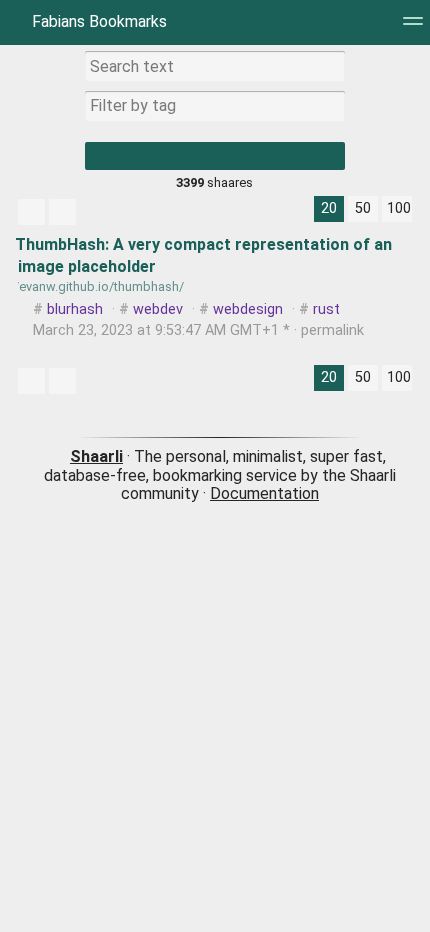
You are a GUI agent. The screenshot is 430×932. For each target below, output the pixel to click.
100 (399, 208)
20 (329, 208)
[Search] (215, 156)
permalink (196, 330)
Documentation (264, 493)
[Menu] (413, 27)
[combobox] (215, 106)
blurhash (75, 309)
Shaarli (96, 456)
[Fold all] (62, 212)
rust (326, 309)
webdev (158, 309)
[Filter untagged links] (31, 212)
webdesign (248, 309)
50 (363, 208)
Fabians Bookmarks (97, 21)
